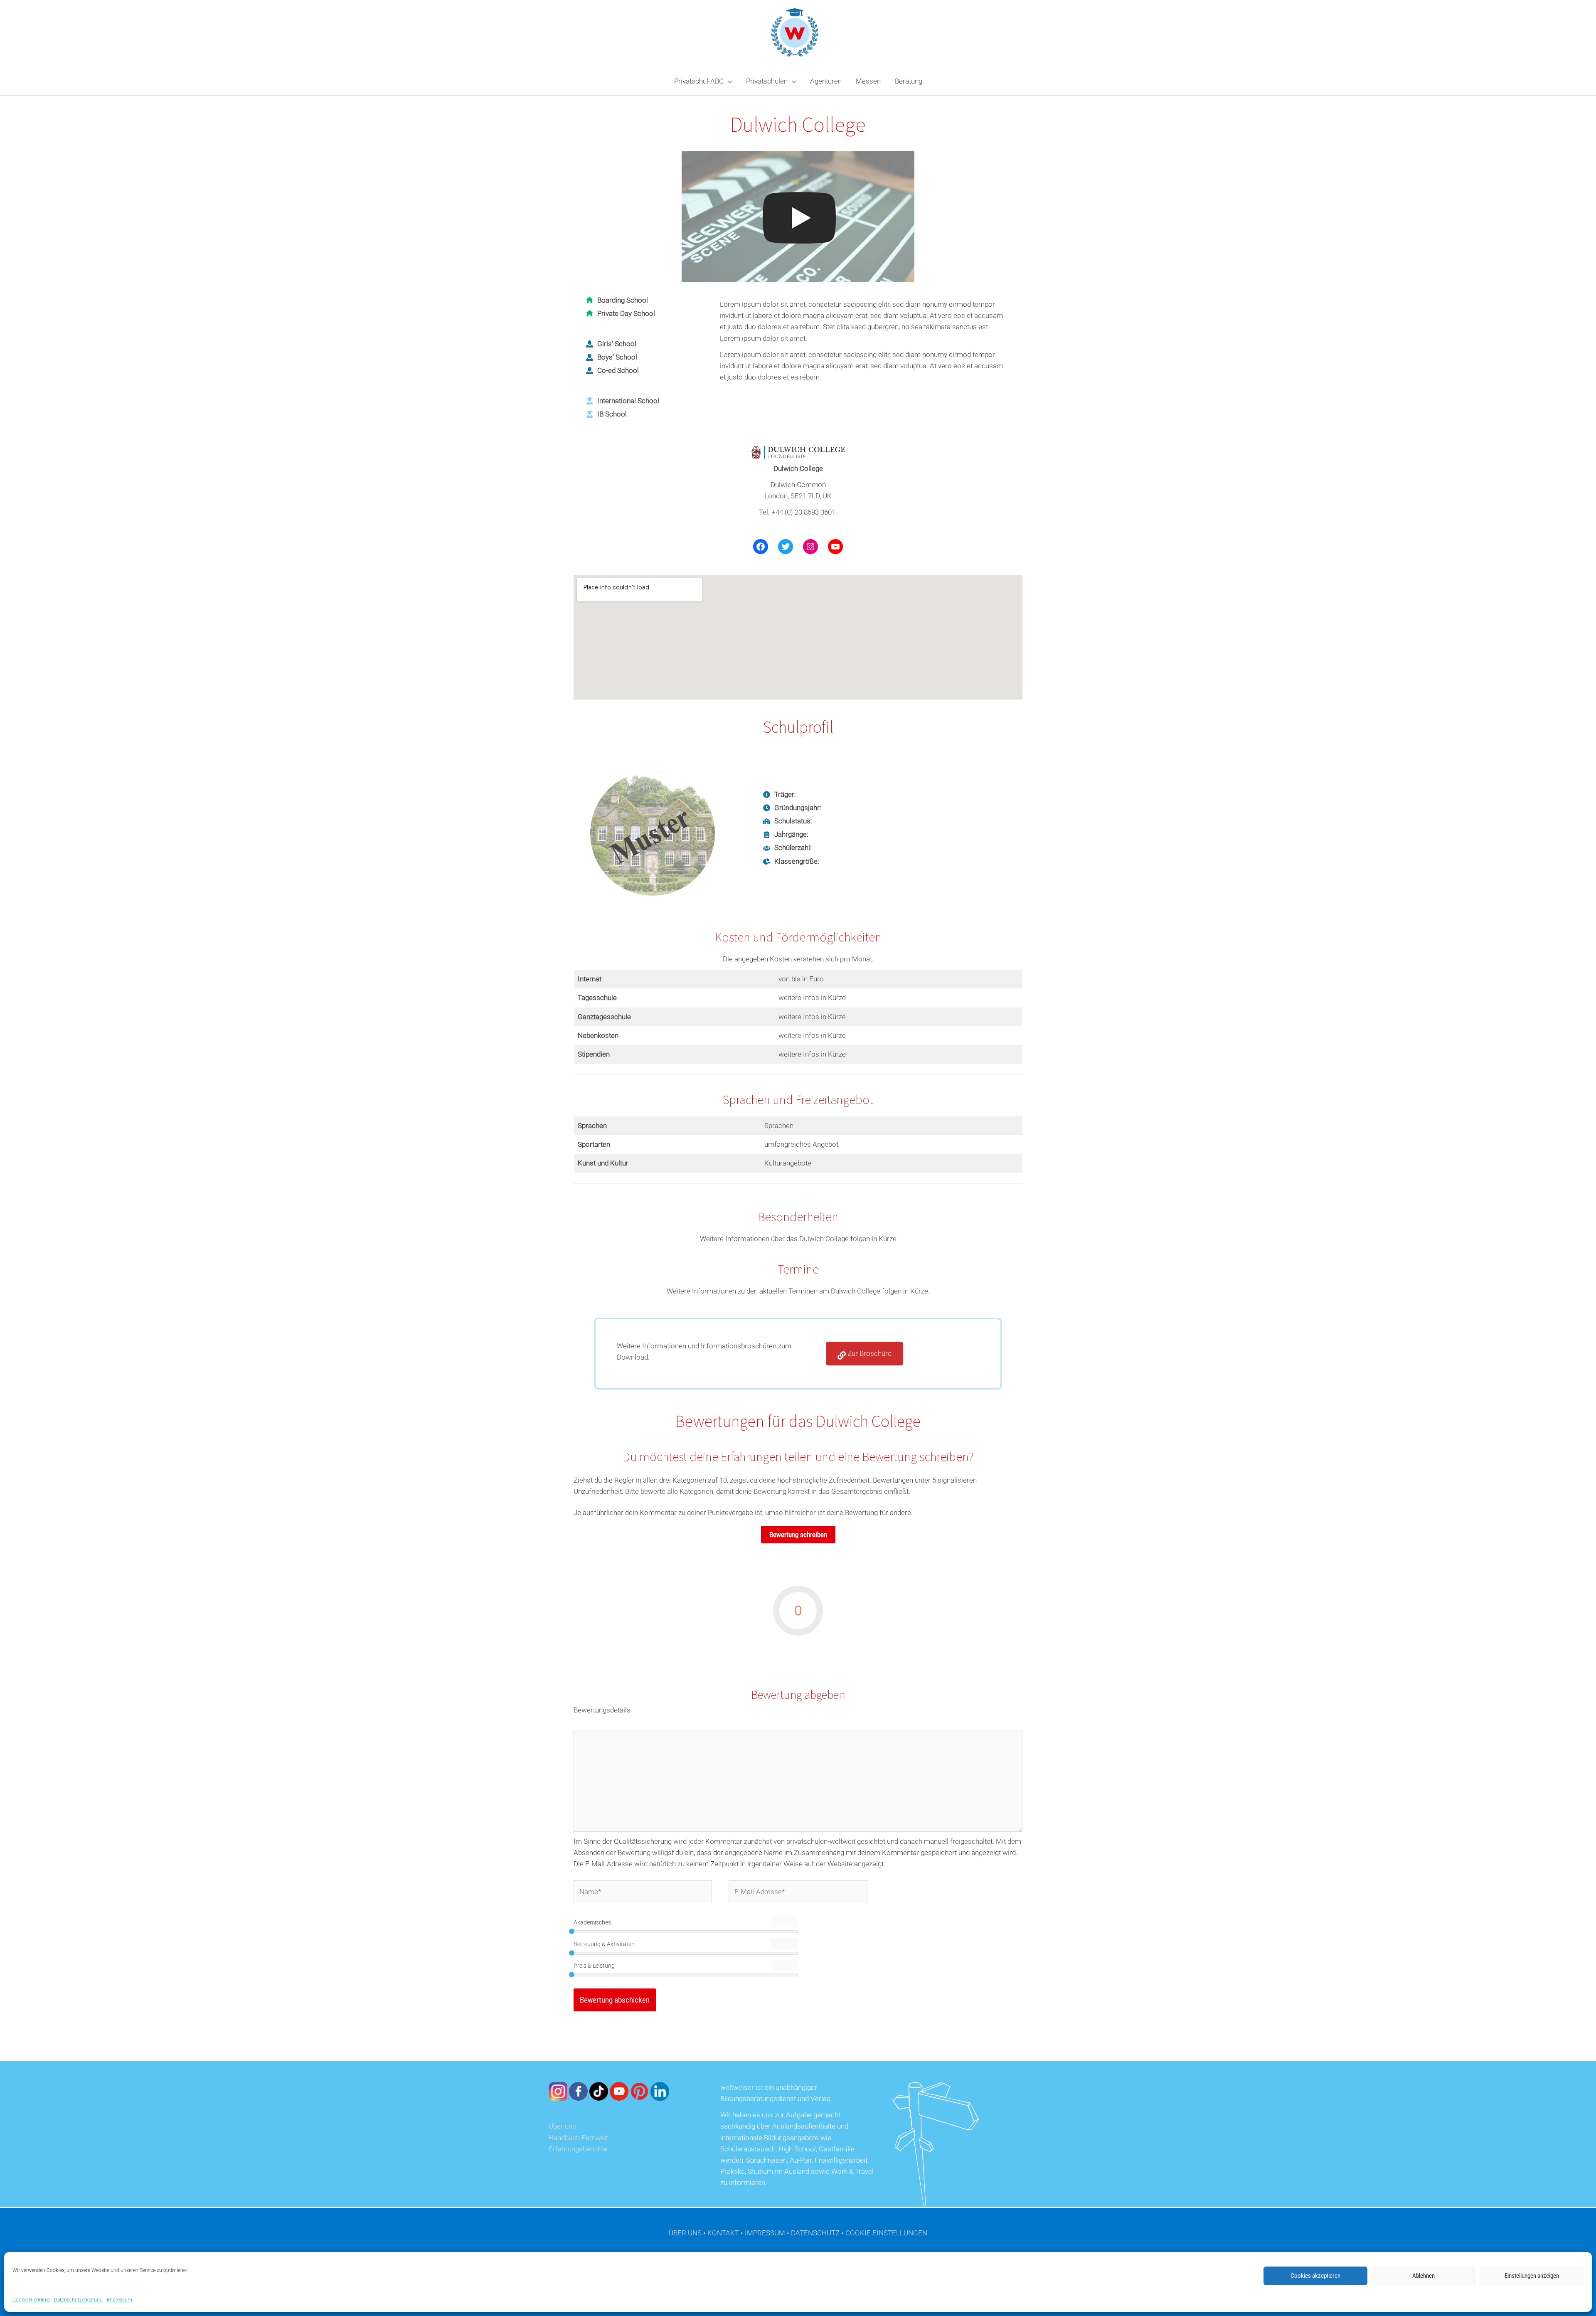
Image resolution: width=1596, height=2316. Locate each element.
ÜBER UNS (685, 2233)
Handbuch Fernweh (579, 2138)
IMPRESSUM (765, 2233)
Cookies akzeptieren (1315, 2276)
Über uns (562, 2126)
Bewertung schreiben (798, 1535)
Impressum (119, 2300)
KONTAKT (723, 2233)
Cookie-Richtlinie (31, 2300)
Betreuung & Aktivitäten (604, 1944)
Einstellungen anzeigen (1532, 2276)
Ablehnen (1424, 2276)
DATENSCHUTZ (815, 2233)
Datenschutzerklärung (78, 2300)
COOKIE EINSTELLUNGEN (886, 2233)
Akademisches (592, 1922)
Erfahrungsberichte (578, 2149)
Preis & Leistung (594, 1966)
